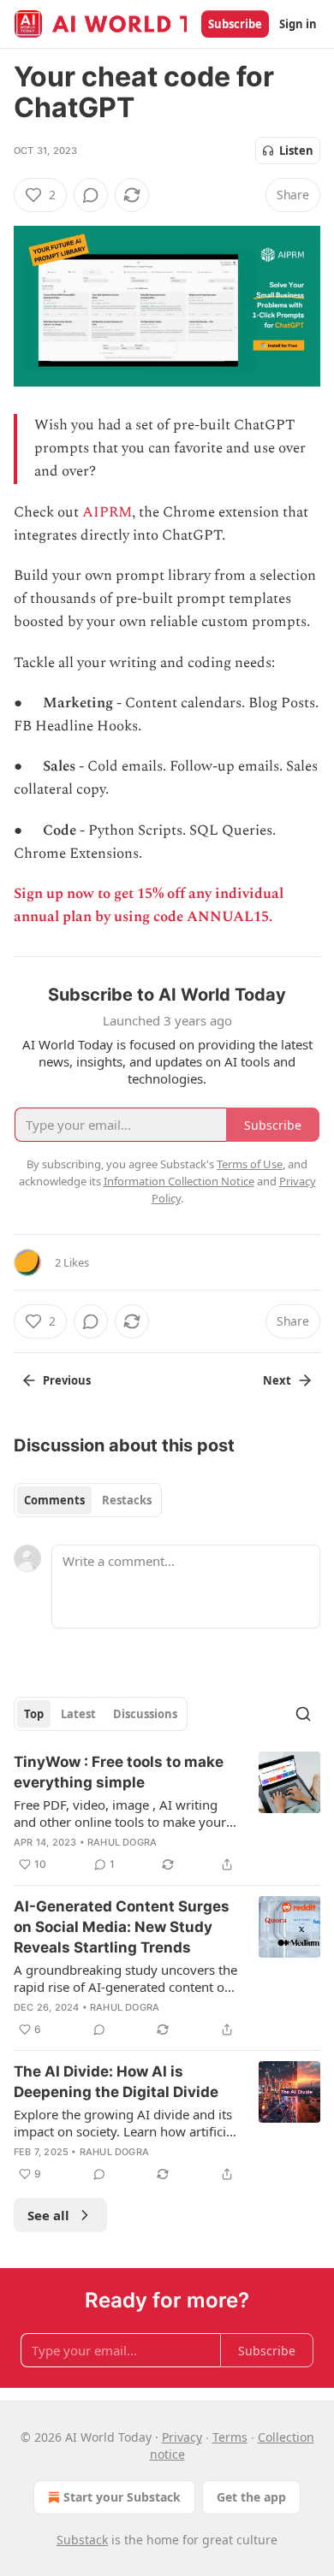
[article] (167, 1813)
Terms (230, 2437)
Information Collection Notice (179, 1181)
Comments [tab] (54, 1500)
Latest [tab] (78, 1714)
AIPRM (107, 512)
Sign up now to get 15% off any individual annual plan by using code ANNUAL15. (149, 905)
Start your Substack (122, 2497)
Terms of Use (250, 1164)
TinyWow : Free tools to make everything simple (119, 1772)
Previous (67, 1380)
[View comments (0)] (91, 195)
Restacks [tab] (127, 1500)
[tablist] (88, 1500)
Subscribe (235, 24)
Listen (296, 151)
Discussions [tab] (145, 1714)
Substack (82, 2540)
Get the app (251, 2497)
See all (48, 2215)
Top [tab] (34, 1714)
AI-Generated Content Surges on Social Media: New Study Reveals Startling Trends (122, 1927)
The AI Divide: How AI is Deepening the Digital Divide (116, 2082)
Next (277, 1380)
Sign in (298, 24)
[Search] (303, 1714)
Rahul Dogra (122, 1842)
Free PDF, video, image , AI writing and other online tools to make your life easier (120, 1813)
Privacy (182, 2437)
